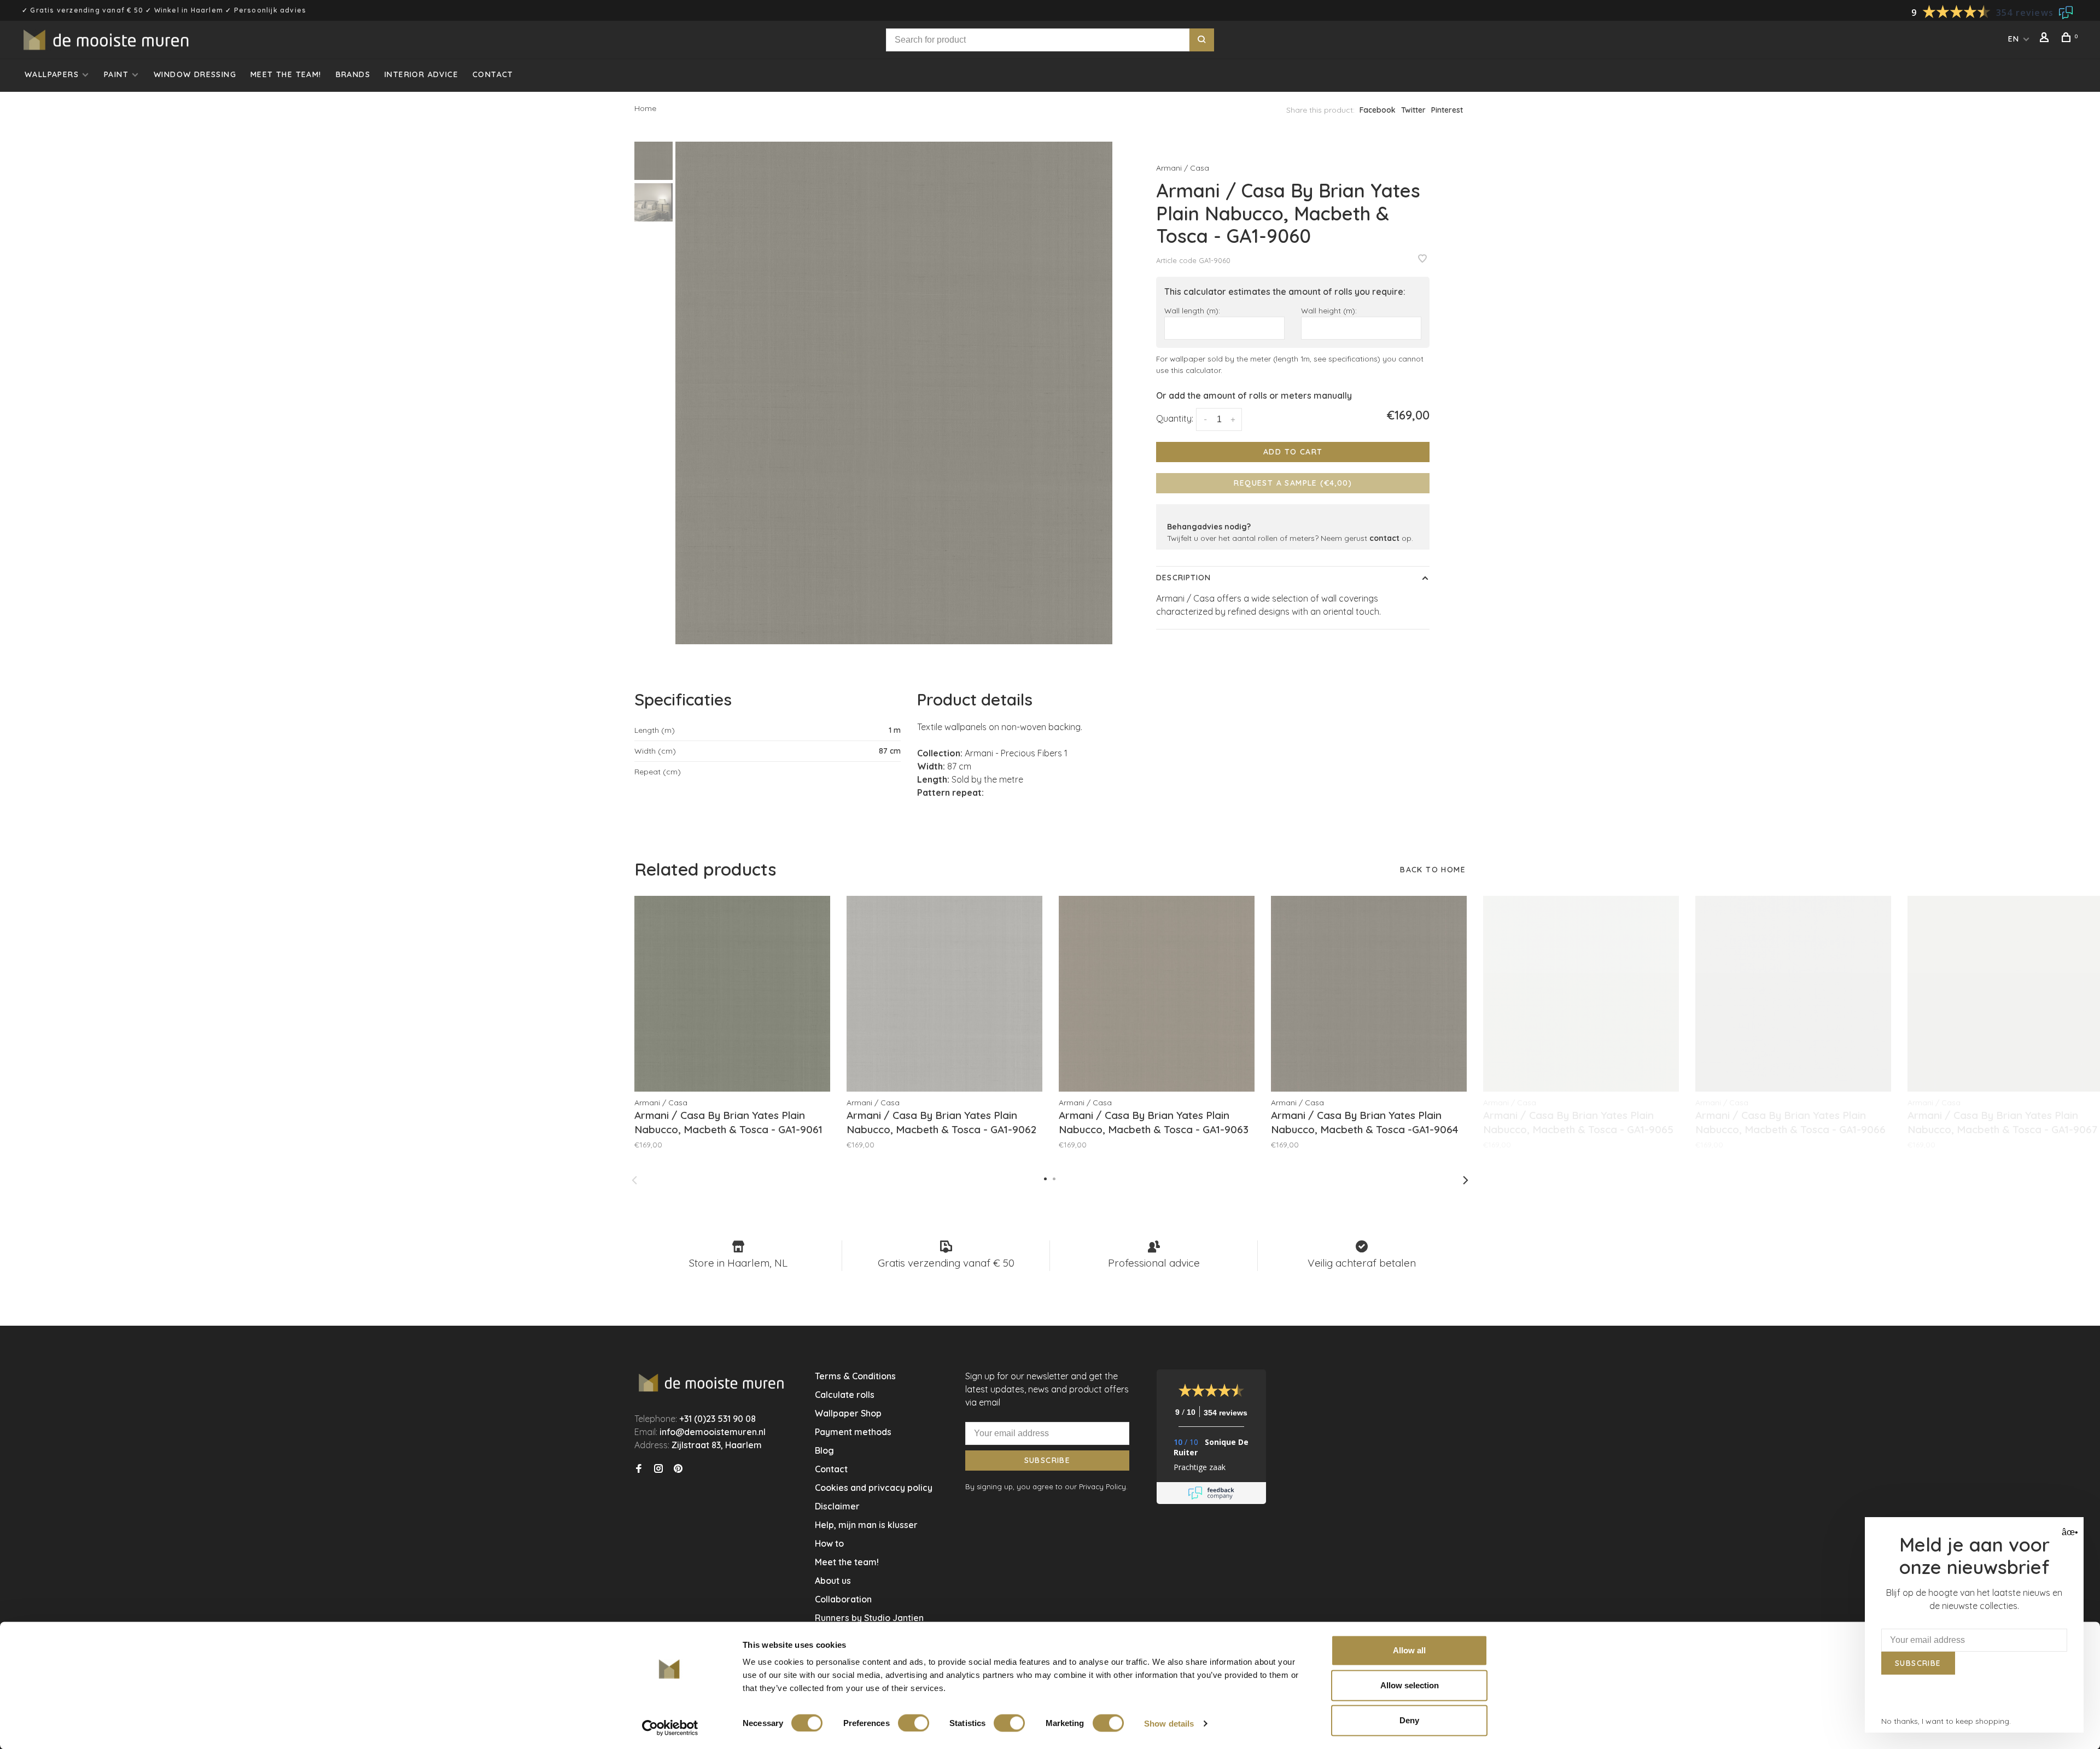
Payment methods (853, 1432)
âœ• (2069, 1532)
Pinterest (1447, 110)
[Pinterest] (678, 1469)
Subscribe (1048, 1460)
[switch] (914, 1723)
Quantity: (1175, 418)
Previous (634, 1180)
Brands (353, 74)
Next (1466, 1180)
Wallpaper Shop (848, 1413)
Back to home (1433, 870)
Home (645, 108)
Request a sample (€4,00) (1293, 483)
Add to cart (1293, 452)
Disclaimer (837, 1506)
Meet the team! (286, 74)
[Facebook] (639, 1469)
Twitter (1413, 110)
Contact (493, 74)
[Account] (2046, 39)
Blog (824, 1450)
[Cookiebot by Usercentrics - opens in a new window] (670, 1728)
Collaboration (843, 1599)
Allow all (1409, 1650)
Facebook (1378, 110)
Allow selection (1410, 1685)
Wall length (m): (1192, 310)
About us (833, 1581)
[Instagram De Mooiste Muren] (658, 1469)
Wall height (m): (1329, 310)
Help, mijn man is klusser (866, 1525)
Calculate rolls (845, 1395)
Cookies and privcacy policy (874, 1488)
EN (2014, 39)
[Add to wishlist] (1422, 259)
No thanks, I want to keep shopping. (1946, 1721)
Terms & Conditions (855, 1376)
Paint (116, 74)
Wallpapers (52, 74)
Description (1183, 578)
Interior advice (421, 74)
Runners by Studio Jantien (869, 1618)
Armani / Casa (1183, 168)
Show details (1169, 1723)
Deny (1409, 1720)
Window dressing (195, 74)
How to (829, 1543)
